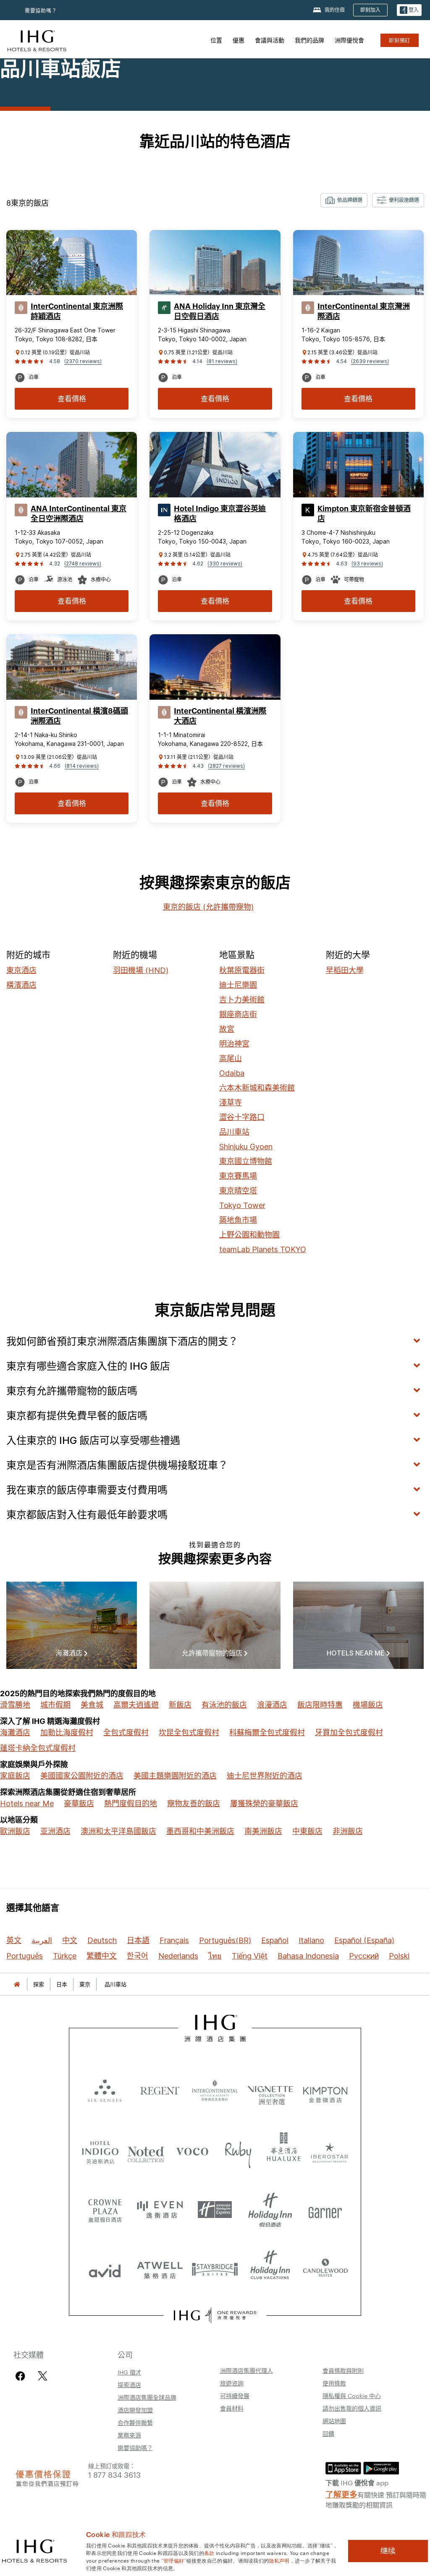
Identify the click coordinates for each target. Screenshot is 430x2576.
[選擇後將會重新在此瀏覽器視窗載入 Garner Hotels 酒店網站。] (325, 2210)
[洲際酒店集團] (37, 40)
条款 (209, 2552)
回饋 (328, 2433)
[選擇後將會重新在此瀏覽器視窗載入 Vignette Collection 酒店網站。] (270, 2088)
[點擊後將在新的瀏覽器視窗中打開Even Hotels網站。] (160, 2210)
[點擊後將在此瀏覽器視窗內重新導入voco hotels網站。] (192, 2151)
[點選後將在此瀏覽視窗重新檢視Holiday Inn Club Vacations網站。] (270, 2269)
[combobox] (344, 200)
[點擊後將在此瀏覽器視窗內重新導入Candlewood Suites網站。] (325, 2269)
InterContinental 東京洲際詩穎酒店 (77, 311)
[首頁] (17, 1984)
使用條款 (334, 2383)
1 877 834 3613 (114, 2474)
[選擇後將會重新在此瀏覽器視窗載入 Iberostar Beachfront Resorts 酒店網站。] (330, 2151)
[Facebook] (22, 2376)
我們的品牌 (309, 40)
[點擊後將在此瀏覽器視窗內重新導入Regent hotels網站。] (160, 2090)
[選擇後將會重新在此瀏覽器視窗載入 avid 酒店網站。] (105, 2269)
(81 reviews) (222, 361)
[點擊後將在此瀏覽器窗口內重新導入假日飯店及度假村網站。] (270, 2210)
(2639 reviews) (370, 361)
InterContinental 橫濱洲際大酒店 (220, 716)
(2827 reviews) (226, 766)
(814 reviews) (82, 766)
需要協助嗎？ (41, 11)
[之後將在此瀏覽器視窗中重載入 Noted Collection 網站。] (146, 2151)
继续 (388, 2551)
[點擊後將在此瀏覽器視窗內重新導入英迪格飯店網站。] (100, 2151)
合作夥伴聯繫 (135, 2422)
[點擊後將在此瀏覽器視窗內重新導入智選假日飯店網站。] (215, 2210)
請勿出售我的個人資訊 (352, 2408)
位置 (216, 40)
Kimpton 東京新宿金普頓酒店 (364, 514)
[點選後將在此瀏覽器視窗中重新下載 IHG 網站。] (215, 2028)
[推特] (43, 2376)
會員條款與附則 (343, 2370)
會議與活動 (270, 40)
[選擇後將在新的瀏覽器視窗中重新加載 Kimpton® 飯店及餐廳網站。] (325, 2090)
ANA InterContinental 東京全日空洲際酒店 (79, 514)
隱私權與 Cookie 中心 (352, 2396)
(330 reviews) (225, 564)
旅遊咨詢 (232, 2383)
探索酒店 (129, 2385)
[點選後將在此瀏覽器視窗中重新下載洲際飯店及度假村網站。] (215, 2090)
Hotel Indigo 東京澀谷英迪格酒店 (220, 514)
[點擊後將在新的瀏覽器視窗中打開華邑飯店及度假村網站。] (284, 2151)
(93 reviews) (367, 564)
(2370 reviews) (83, 361)
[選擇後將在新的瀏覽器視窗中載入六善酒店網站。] (105, 2090)
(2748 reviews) (83, 564)
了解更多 (341, 2494)
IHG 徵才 (130, 2372)
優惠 (239, 40)
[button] (409, 10)
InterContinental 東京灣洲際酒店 (364, 311)
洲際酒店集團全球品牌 (147, 2397)
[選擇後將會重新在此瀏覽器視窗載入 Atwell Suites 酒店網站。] (160, 2269)
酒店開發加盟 (135, 2410)
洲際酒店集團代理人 (246, 2370)
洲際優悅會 (349, 40)
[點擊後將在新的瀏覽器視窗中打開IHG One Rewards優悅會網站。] (215, 2315)
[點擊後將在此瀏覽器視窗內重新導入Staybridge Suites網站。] (215, 2269)
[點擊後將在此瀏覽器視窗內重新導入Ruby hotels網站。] (238, 2151)
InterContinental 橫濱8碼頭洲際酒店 (79, 716)
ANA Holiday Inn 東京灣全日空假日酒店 (220, 311)
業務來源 (129, 2435)
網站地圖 (334, 2421)
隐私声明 (279, 2560)
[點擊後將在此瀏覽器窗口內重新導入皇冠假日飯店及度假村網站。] (105, 2210)
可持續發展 (235, 2396)
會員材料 (232, 2408)
